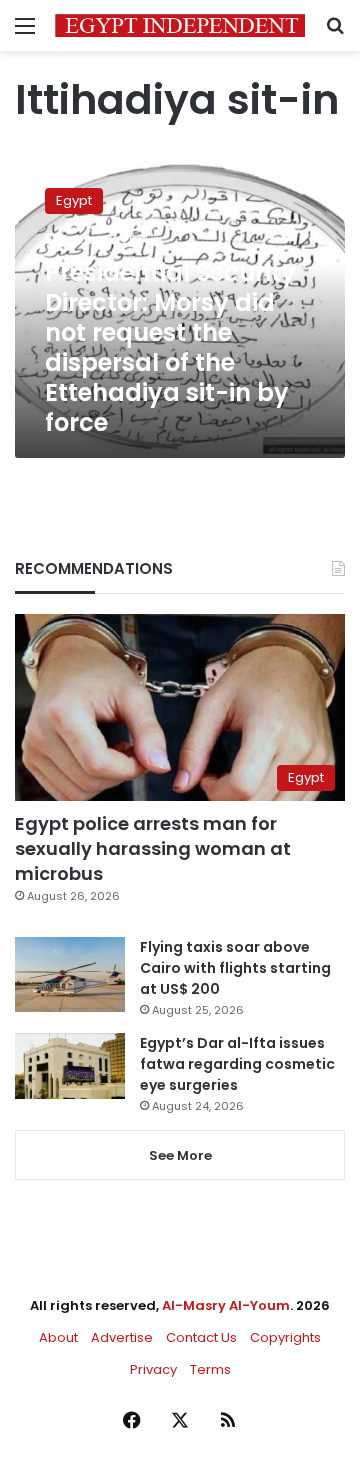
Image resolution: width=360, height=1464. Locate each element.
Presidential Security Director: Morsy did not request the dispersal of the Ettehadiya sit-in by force (170, 347)
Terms (210, 1369)
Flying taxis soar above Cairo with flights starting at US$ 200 (235, 968)
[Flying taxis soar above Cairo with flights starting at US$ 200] (70, 974)
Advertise (122, 1337)
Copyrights (285, 1337)
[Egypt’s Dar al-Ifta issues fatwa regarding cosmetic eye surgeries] (70, 1066)
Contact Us (201, 1337)
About (58, 1337)
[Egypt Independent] (180, 25)
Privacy (153, 1369)
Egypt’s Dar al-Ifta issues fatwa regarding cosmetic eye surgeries (237, 1064)
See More (180, 1155)
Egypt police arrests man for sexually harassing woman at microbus (153, 848)
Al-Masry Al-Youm (226, 1305)
